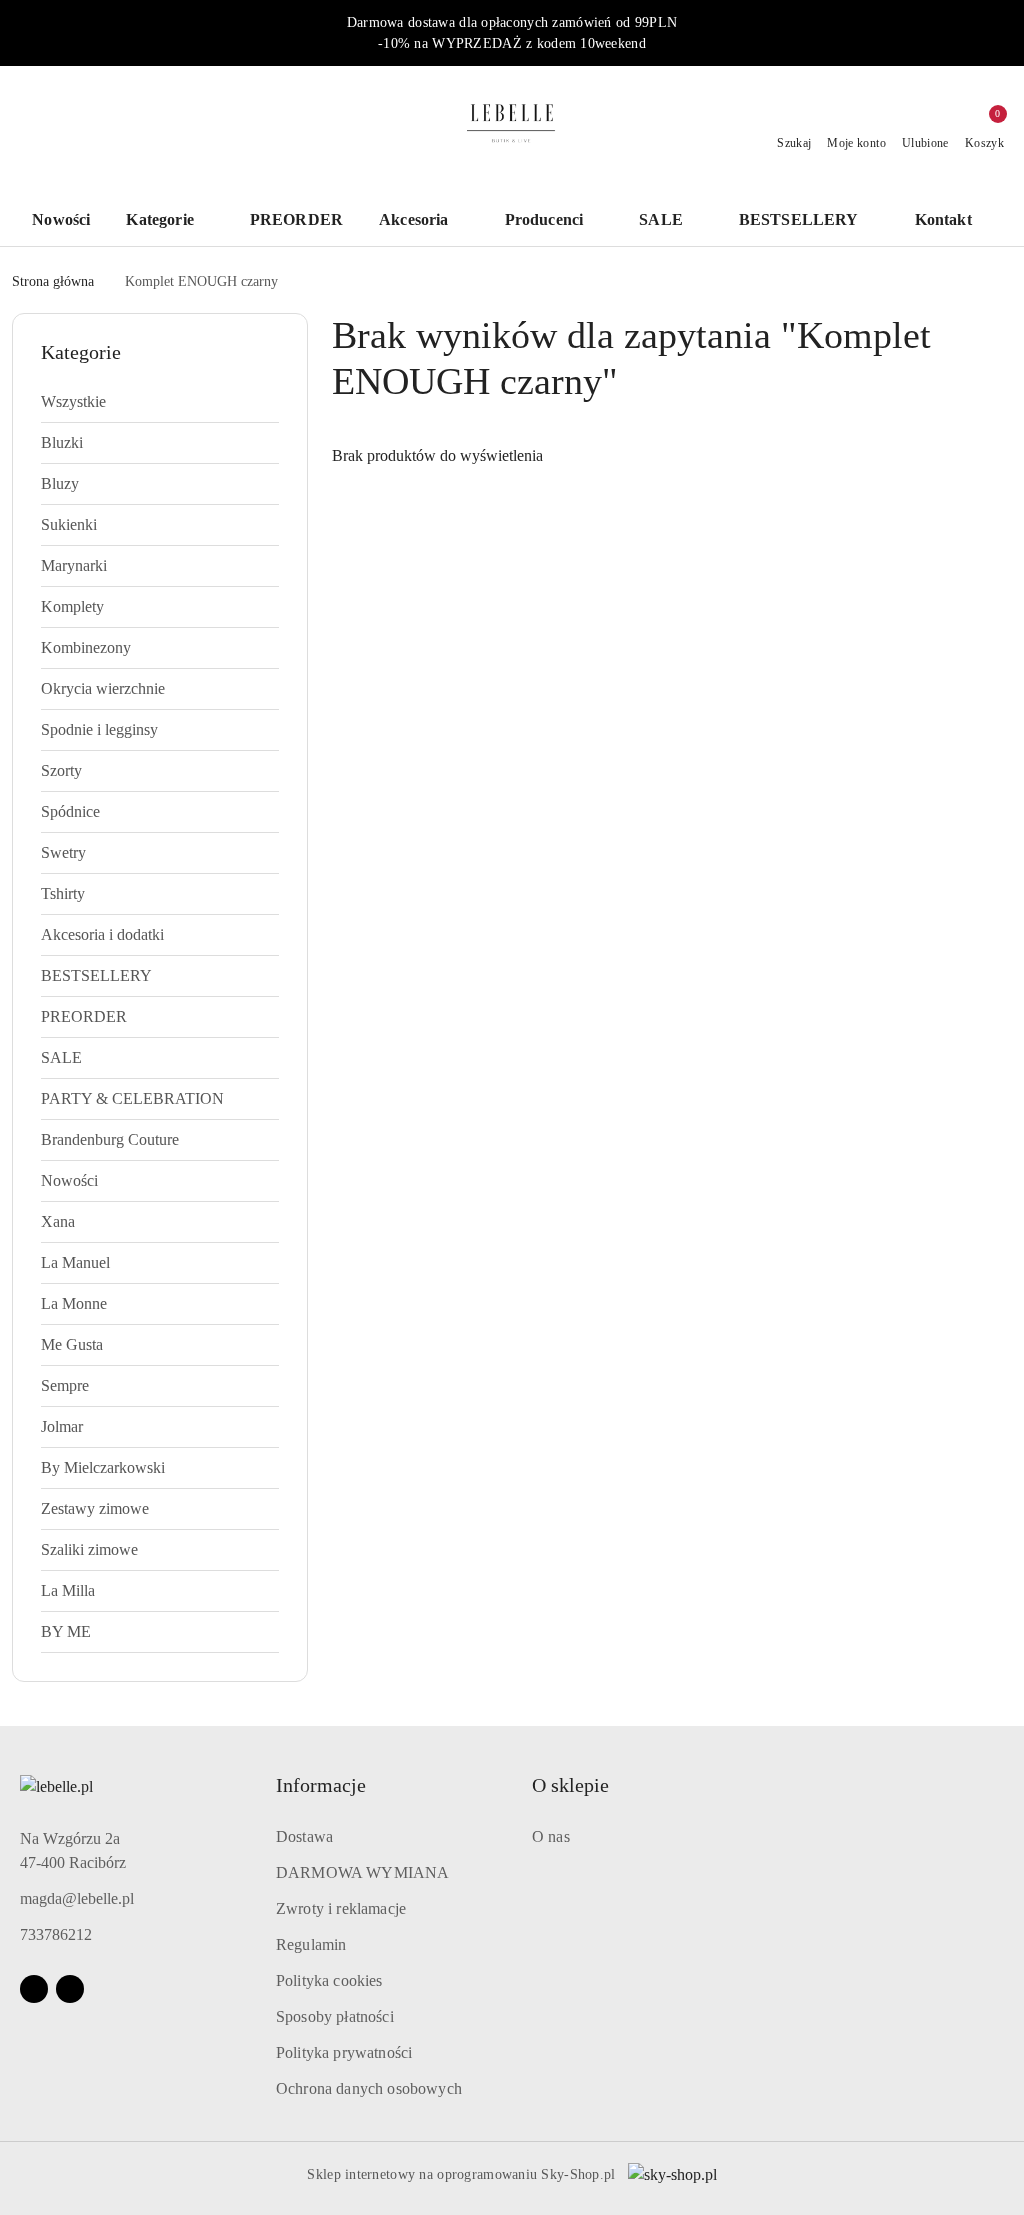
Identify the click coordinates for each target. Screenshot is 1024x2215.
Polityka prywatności (344, 2052)
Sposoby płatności (335, 2016)
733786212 (56, 1934)
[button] (953, 221)
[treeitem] (160, 402)
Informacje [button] (321, 1785)
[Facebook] (34, 1989)
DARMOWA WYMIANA (362, 1872)
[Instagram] (70, 1989)
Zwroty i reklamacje (341, 1908)
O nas (551, 1836)
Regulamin (311, 1944)
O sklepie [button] (570, 1785)
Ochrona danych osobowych (369, 2088)
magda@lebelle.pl (77, 1898)
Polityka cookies (329, 1980)
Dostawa (304, 1836)
